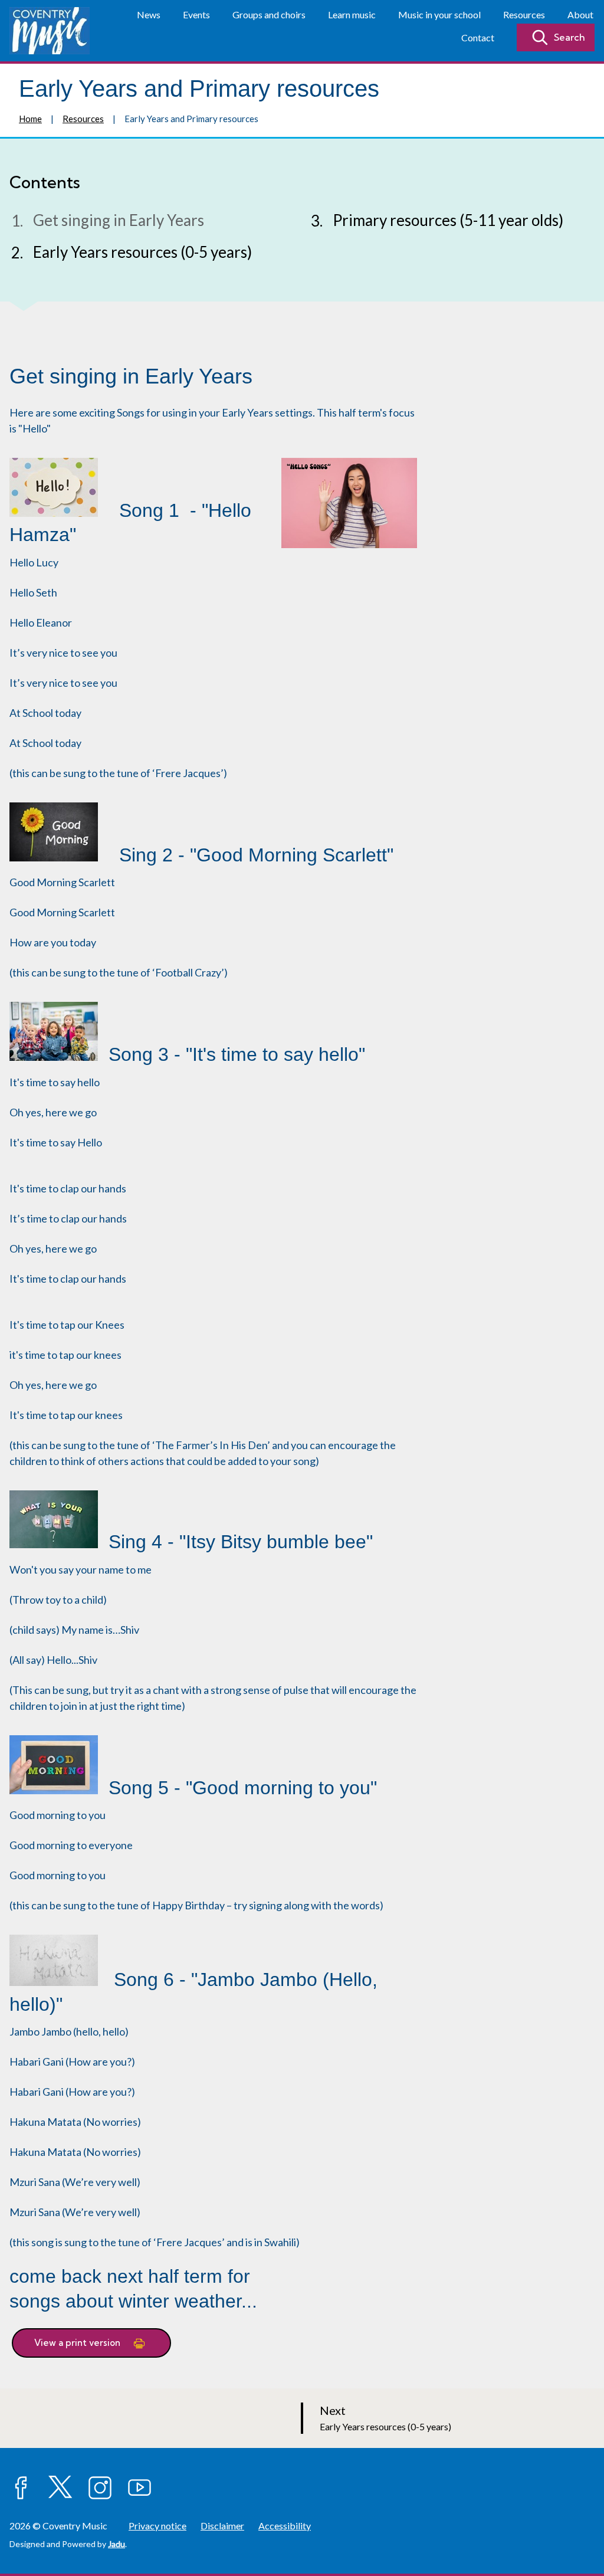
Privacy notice (157, 2526)
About (580, 14)
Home (30, 119)
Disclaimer (222, 2526)
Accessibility (285, 2526)
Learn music (352, 14)
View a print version (78, 2343)
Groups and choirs (269, 14)
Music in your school (439, 14)
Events (196, 14)
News (149, 14)
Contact (478, 37)
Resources (524, 14)
